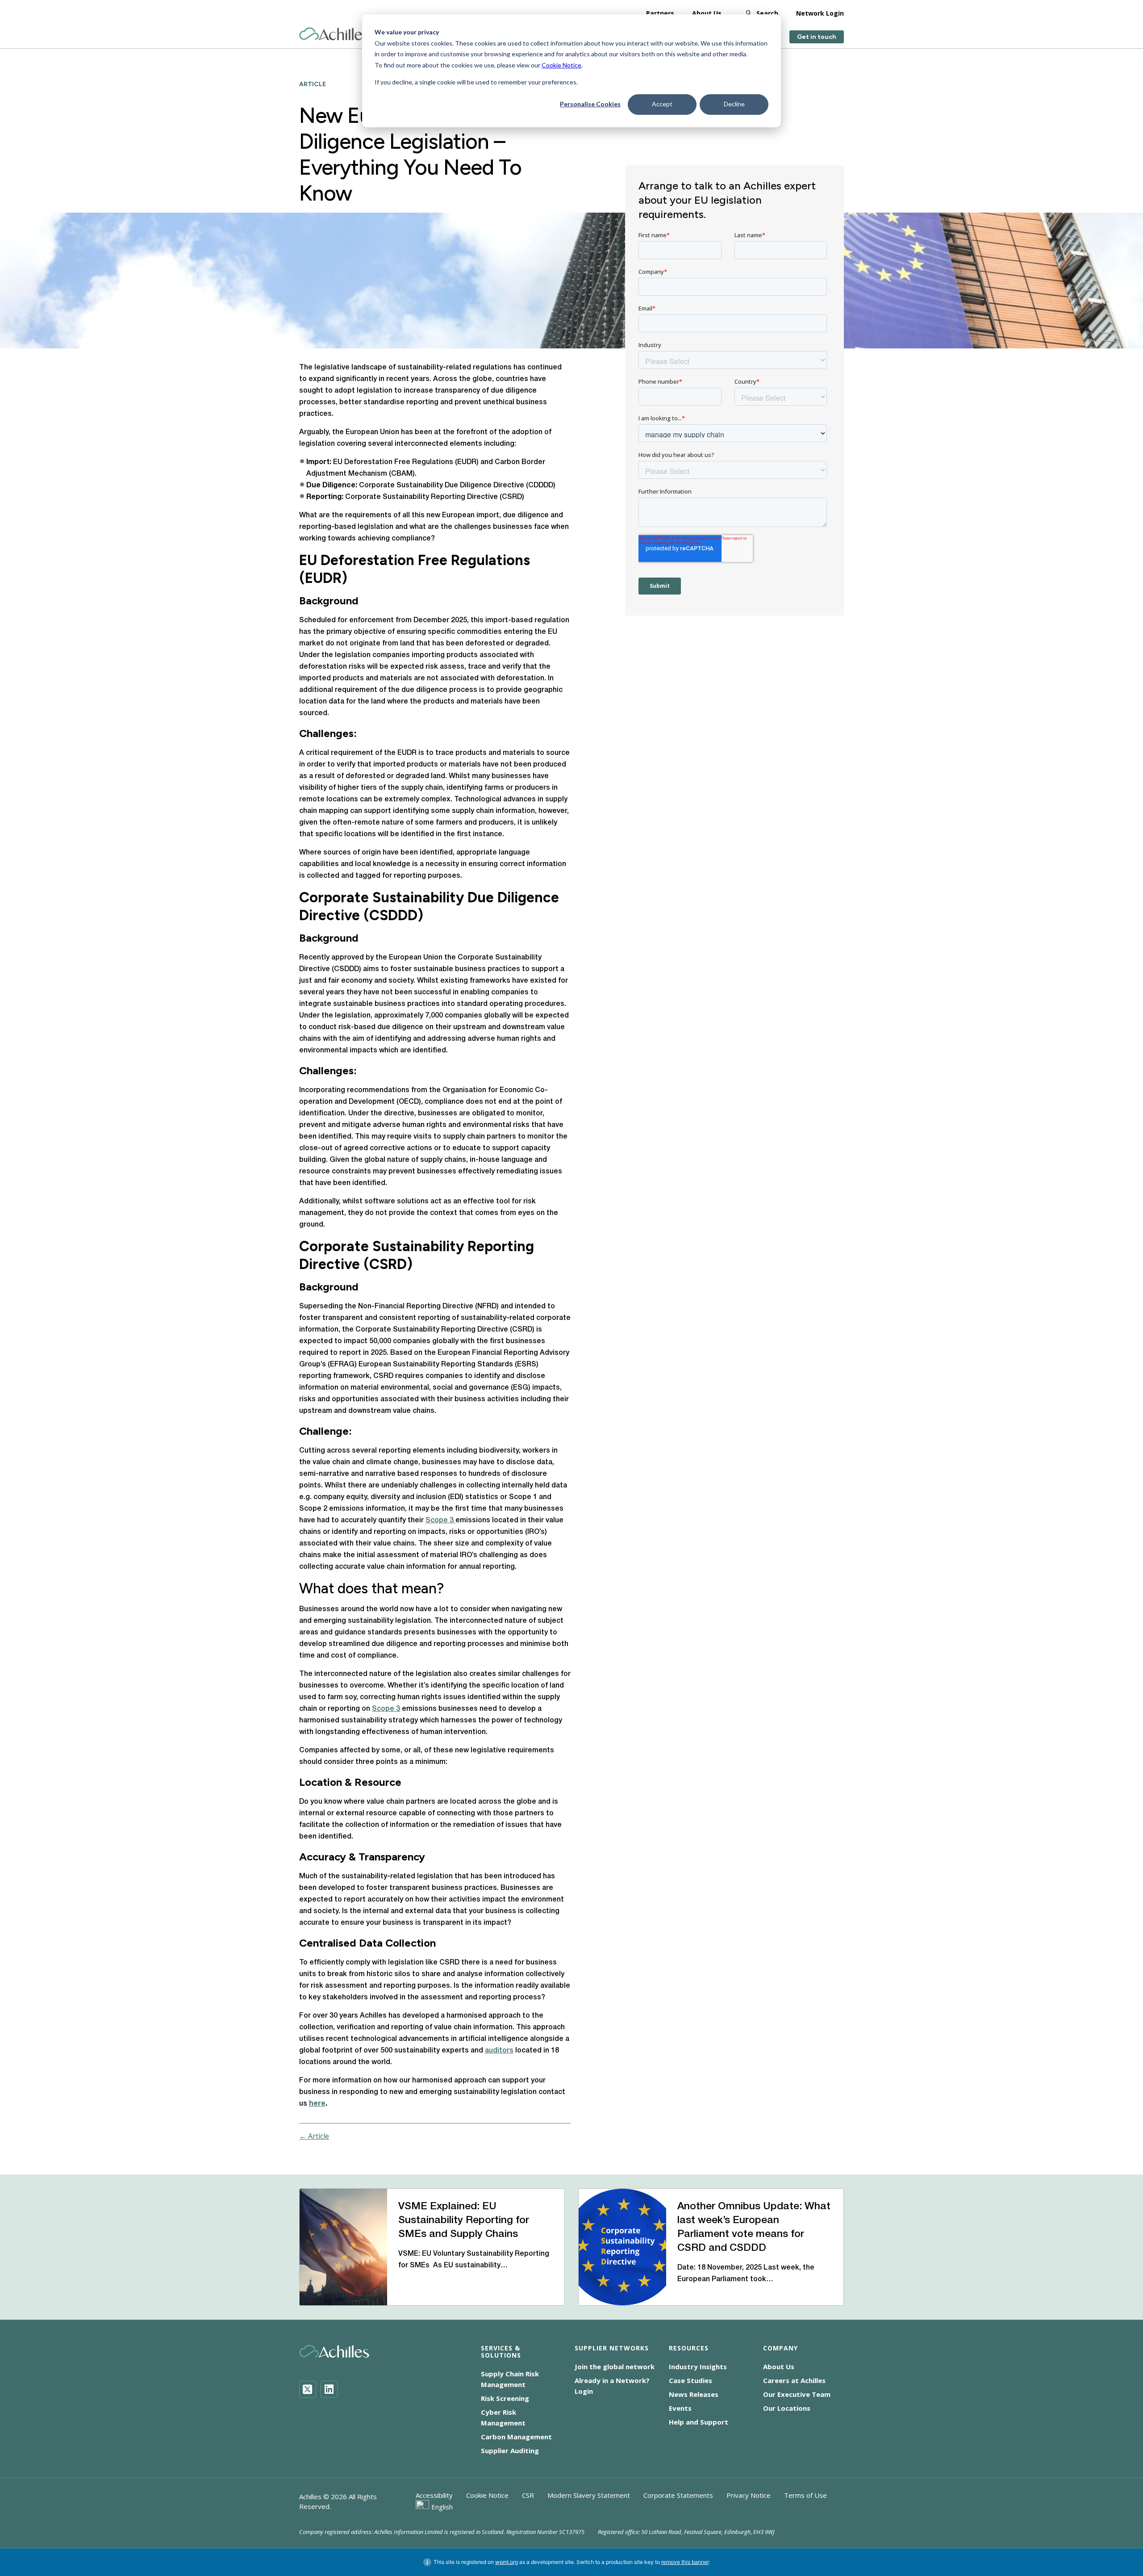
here (317, 2104)
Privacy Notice (749, 2495)
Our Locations (787, 2408)
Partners (660, 13)
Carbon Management (516, 2437)
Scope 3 (440, 1520)
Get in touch (817, 37)
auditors (499, 2051)
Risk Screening (505, 2398)
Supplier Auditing (510, 2450)
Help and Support (699, 2422)
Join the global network (615, 2367)
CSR (528, 2495)
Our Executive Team (797, 2394)
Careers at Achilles (794, 2380)
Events (680, 2408)
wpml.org (507, 2562)
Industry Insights (698, 2367)
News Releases (694, 2394)
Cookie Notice (561, 65)
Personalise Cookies (590, 104)
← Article (314, 2136)
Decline (734, 104)
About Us (707, 13)
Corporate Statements (678, 2495)
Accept (662, 104)
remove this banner (685, 2562)
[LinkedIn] (329, 2389)
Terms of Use (805, 2495)
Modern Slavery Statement (589, 2495)
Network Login (820, 13)
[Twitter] (308, 2389)
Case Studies (690, 2380)
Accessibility (434, 2495)
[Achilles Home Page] (334, 34)
